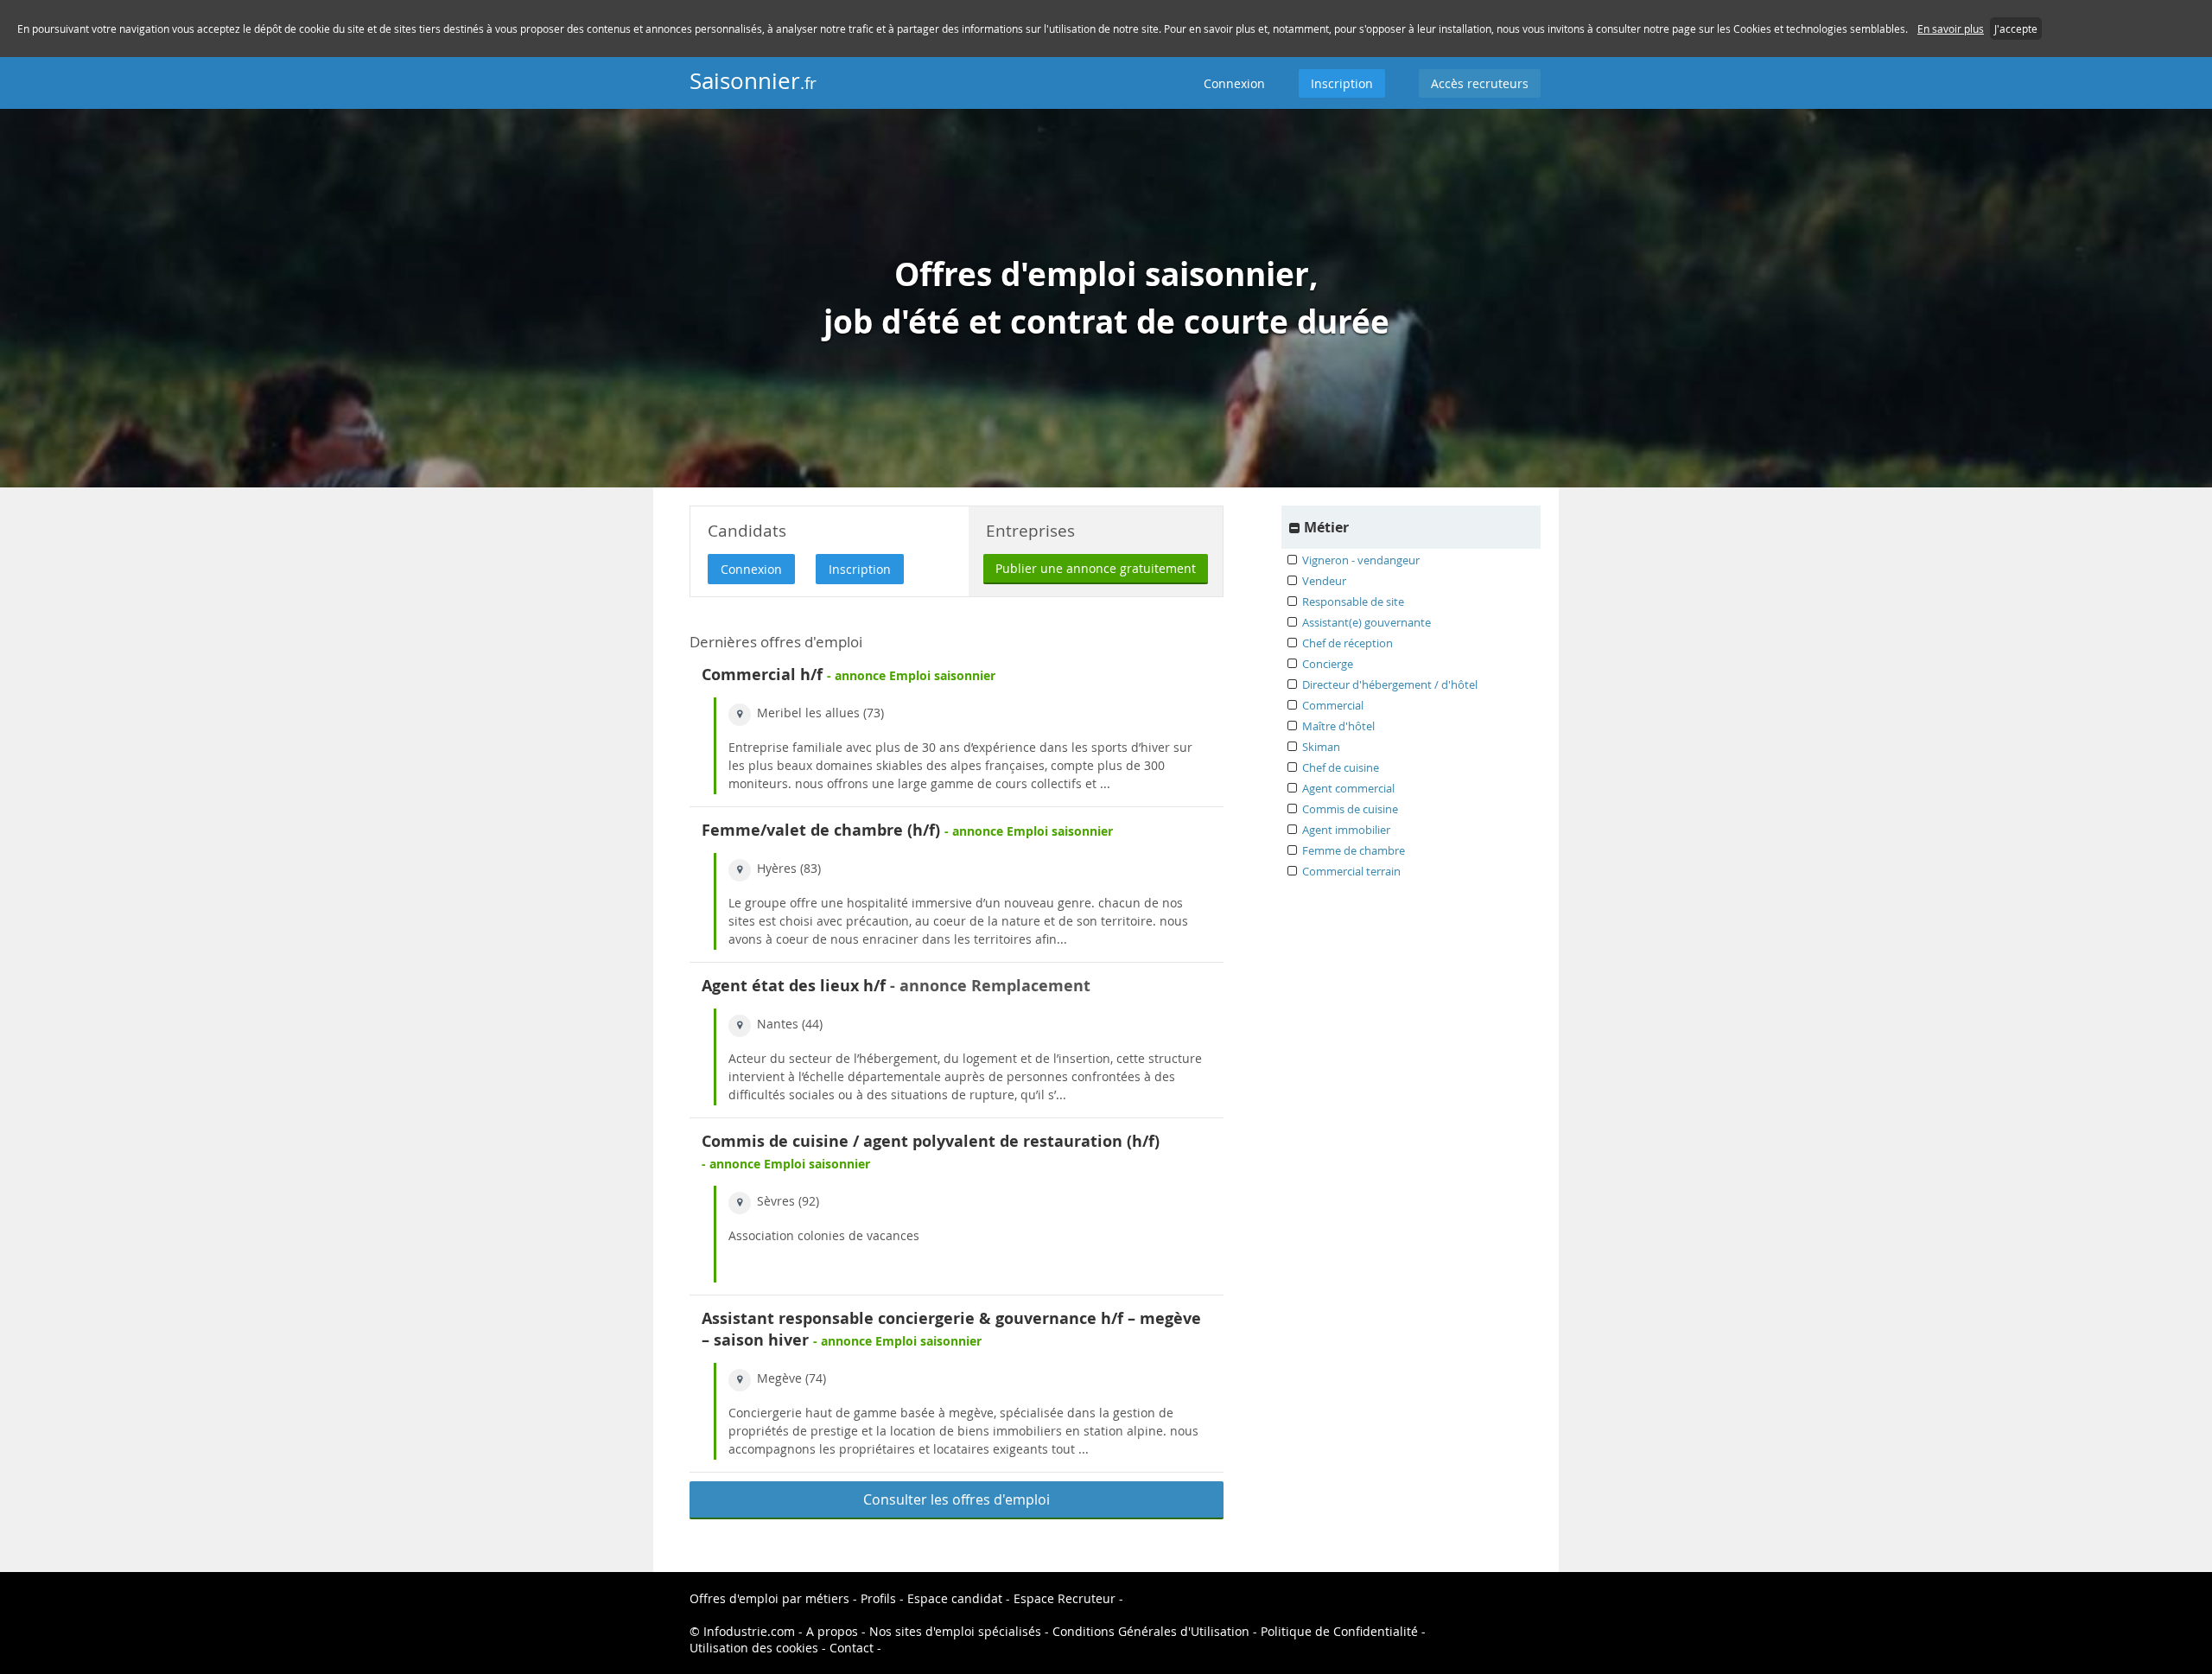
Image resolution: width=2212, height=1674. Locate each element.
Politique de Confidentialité (1339, 1631)
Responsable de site (1353, 601)
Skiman (1321, 747)
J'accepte (2016, 29)
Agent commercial (1348, 788)
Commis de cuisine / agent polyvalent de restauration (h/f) (931, 1141)
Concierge (1328, 664)
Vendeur (1324, 581)
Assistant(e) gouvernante (1367, 622)
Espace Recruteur (1065, 1598)
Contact (852, 1648)
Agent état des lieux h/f (794, 986)
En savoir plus (1951, 29)
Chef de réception (1348, 643)
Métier (1326, 527)
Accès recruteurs (1480, 83)
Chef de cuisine (1341, 767)
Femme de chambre (1354, 850)
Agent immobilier (1346, 830)
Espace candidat (955, 1598)
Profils (878, 1598)
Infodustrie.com (749, 1631)
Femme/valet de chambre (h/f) (821, 830)
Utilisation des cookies (754, 1648)
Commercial (1333, 705)
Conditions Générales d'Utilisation (1151, 1631)
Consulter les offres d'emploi (957, 1499)
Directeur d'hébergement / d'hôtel (1390, 684)
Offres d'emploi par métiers (769, 1598)
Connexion (1234, 83)
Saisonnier (753, 81)
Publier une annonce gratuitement (1096, 568)
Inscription (1342, 83)
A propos (832, 1631)
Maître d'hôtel (1338, 726)
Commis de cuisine (1350, 809)
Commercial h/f (762, 675)
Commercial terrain (1351, 871)
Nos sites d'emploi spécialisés (955, 1631)
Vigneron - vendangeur (1361, 560)
